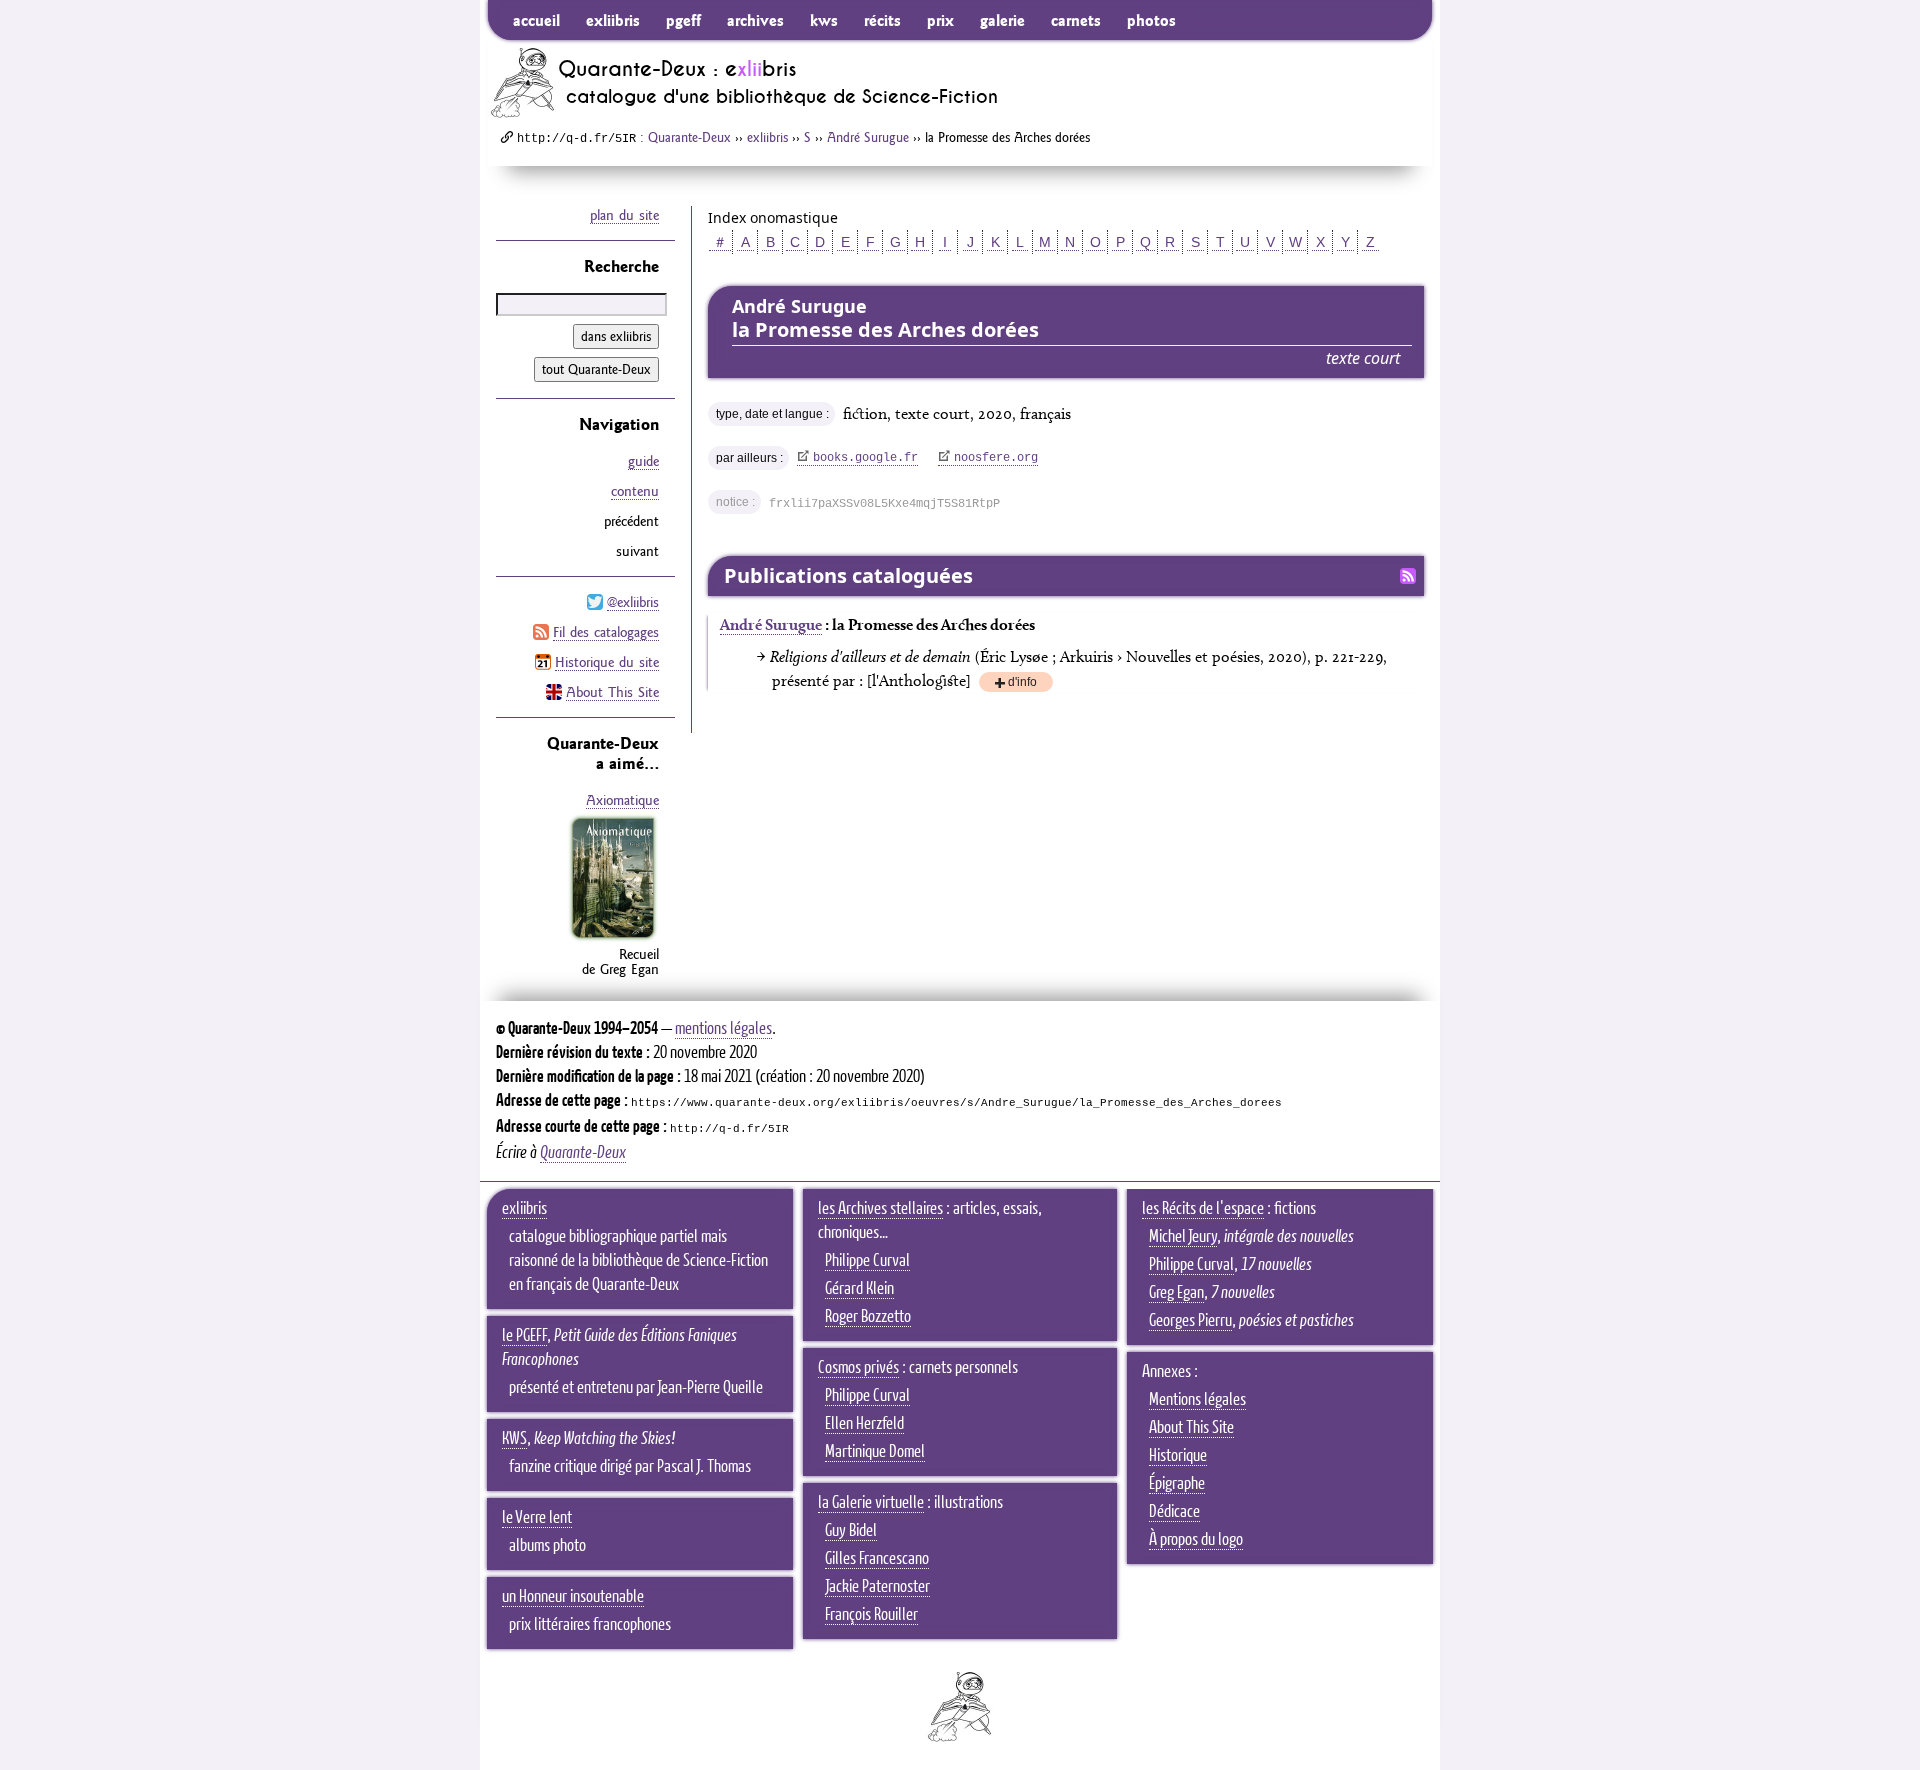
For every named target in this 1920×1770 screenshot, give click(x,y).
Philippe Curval (867, 1261)
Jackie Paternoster (877, 1587)
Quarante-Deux (689, 137)
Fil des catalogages (606, 632)
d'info (1022, 683)
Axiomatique (622, 800)
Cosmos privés (858, 1368)
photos (1151, 20)
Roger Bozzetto (868, 1317)
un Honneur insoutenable (573, 1597)
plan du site (624, 215)
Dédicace (1174, 1512)
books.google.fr (865, 458)
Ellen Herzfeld (864, 1424)
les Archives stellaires (880, 1209)
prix (940, 20)
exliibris (613, 20)
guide (643, 461)
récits (882, 20)
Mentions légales (1197, 1400)
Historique (1178, 1456)
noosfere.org (996, 458)
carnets (1076, 20)
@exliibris (633, 602)
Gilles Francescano (877, 1559)
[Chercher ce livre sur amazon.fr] (613, 938)
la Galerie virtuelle (871, 1503)
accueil (536, 20)
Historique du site (607, 662)
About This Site (612, 692)
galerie (1002, 20)
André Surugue (868, 137)
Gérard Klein (859, 1289)
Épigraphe (1177, 1484)
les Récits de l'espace (1203, 1209)
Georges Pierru (1190, 1321)
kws (824, 20)
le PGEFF (524, 1336)
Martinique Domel (875, 1452)
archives (755, 20)
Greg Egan (1176, 1293)
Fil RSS (1408, 576)
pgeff (683, 20)
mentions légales (723, 1029)
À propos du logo (1196, 1540)
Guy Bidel (851, 1531)
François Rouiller (871, 1615)
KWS (514, 1439)
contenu (635, 491)
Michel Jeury (1183, 1237)
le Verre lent (537, 1518)
